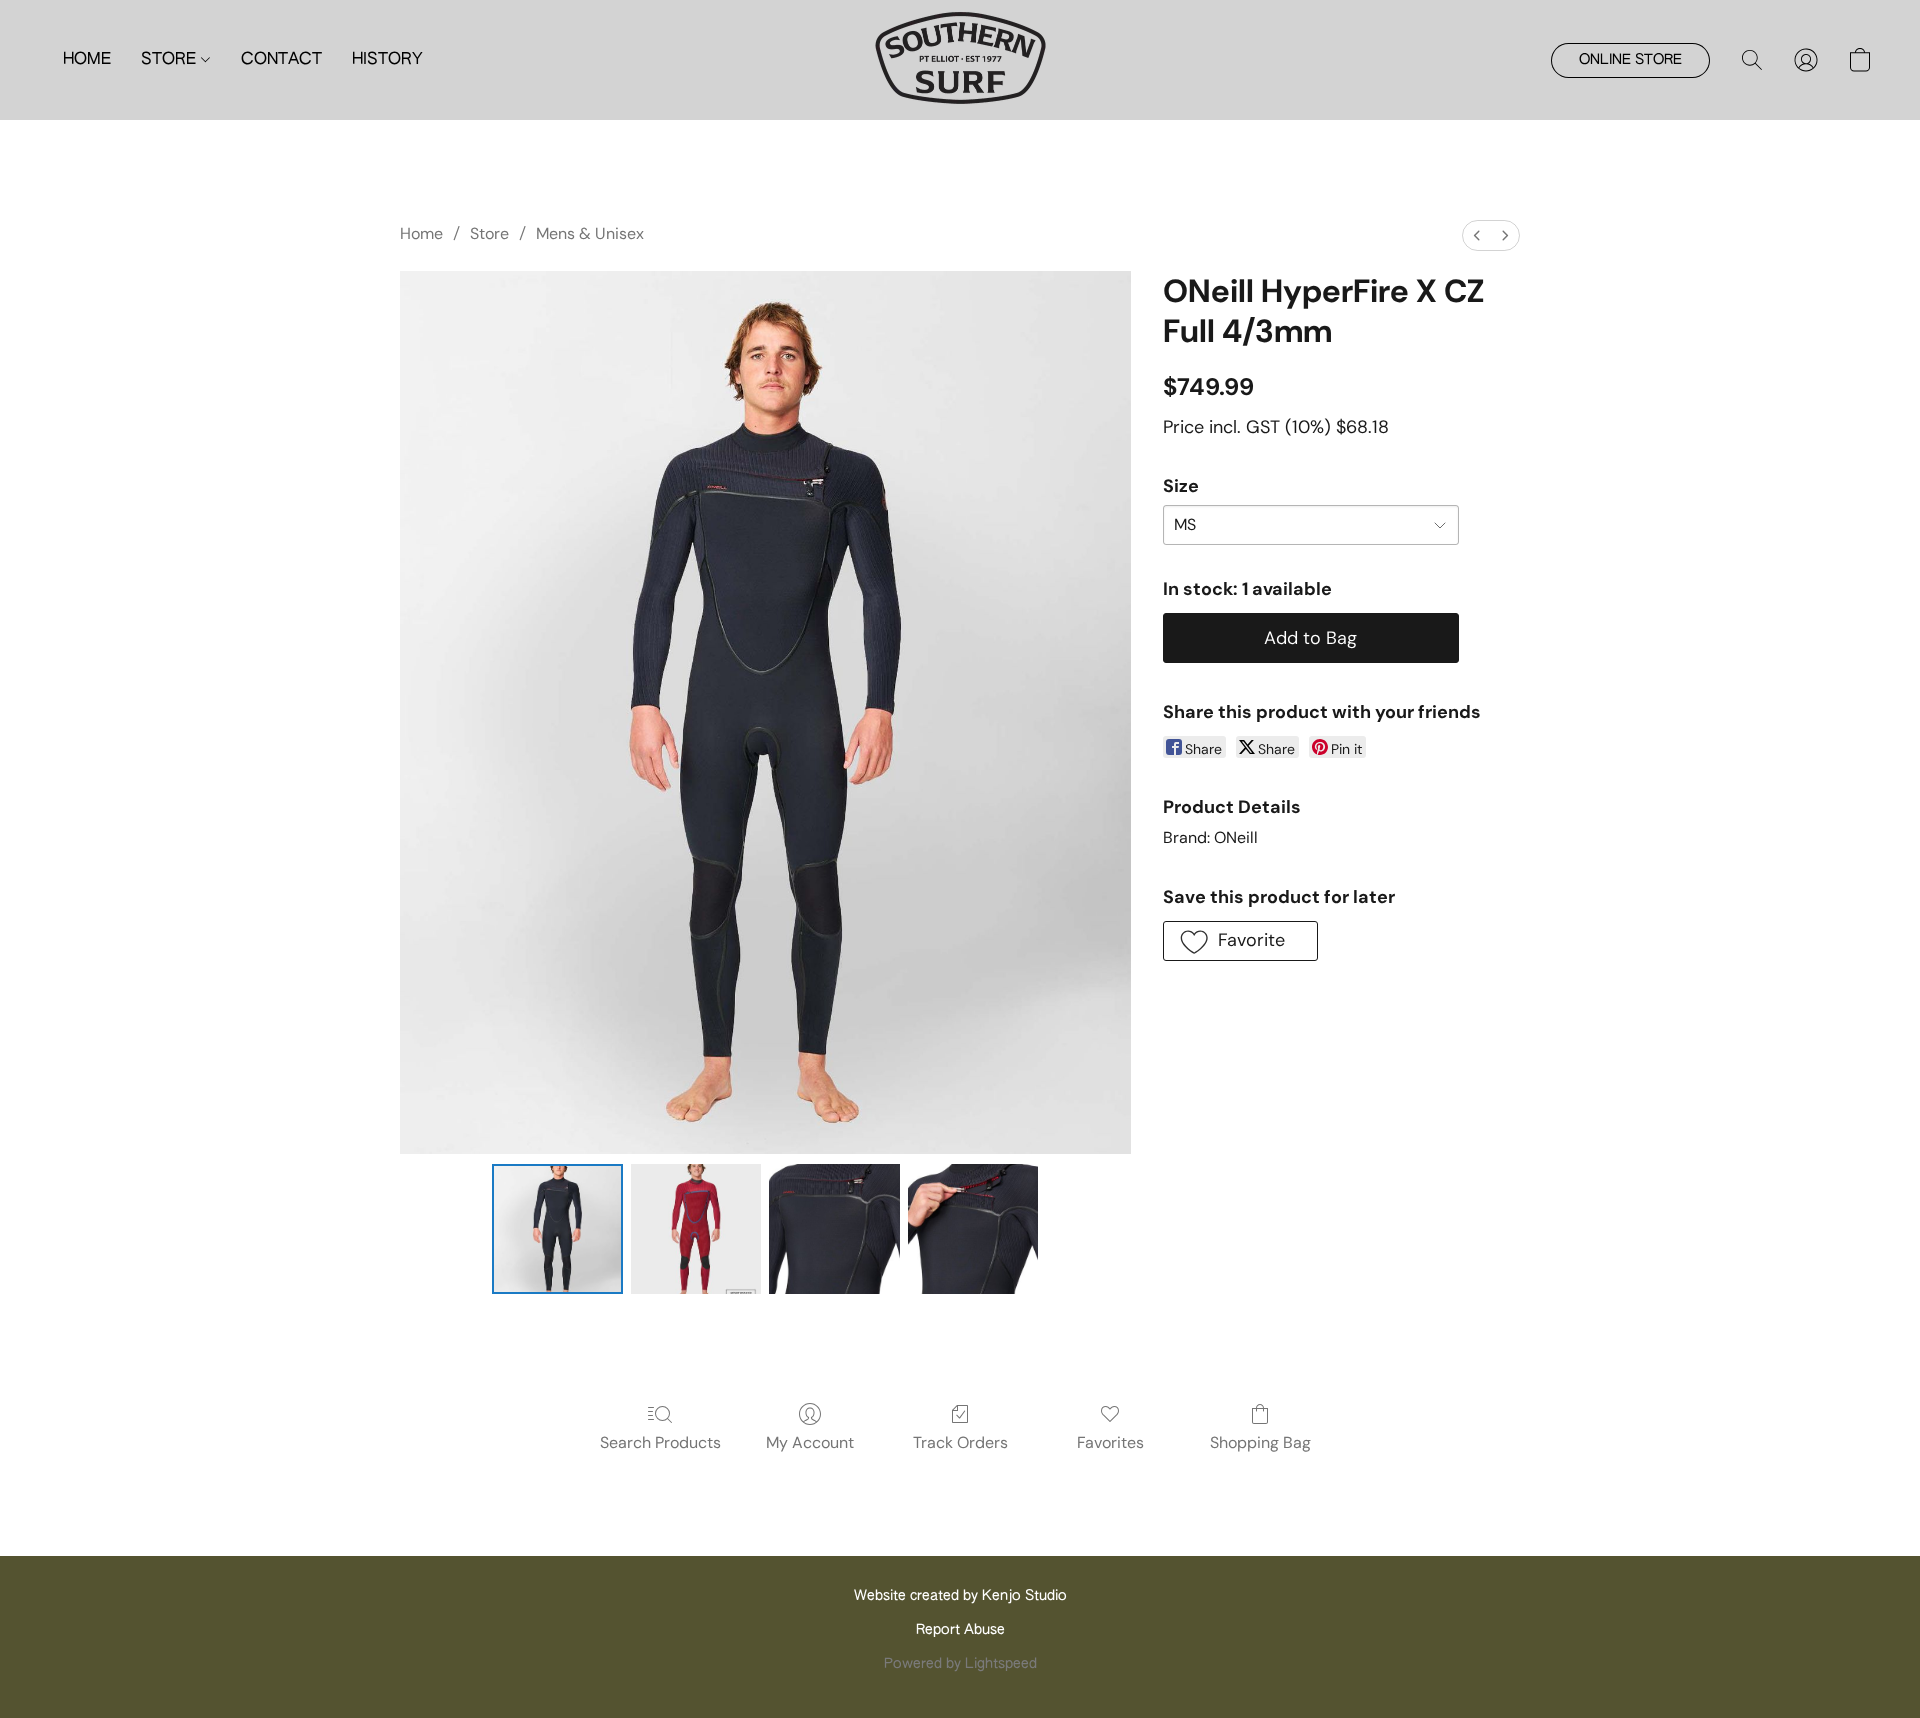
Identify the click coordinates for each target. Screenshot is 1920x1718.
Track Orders (960, 1442)
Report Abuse (960, 1630)
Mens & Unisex (590, 233)
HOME (87, 60)
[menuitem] (1477, 235)
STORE (171, 60)
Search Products (660, 1442)
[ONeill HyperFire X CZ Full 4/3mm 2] (834, 1229)
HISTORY (387, 60)
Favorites (1110, 1442)
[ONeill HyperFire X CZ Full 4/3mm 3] (973, 1229)
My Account (810, 1442)
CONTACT (281, 60)
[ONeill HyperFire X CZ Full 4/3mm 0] (557, 1229)
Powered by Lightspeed (960, 1664)
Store (489, 233)
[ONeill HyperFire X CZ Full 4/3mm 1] (696, 1229)
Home (421, 233)
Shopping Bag (1260, 1442)
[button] (960, 60)
